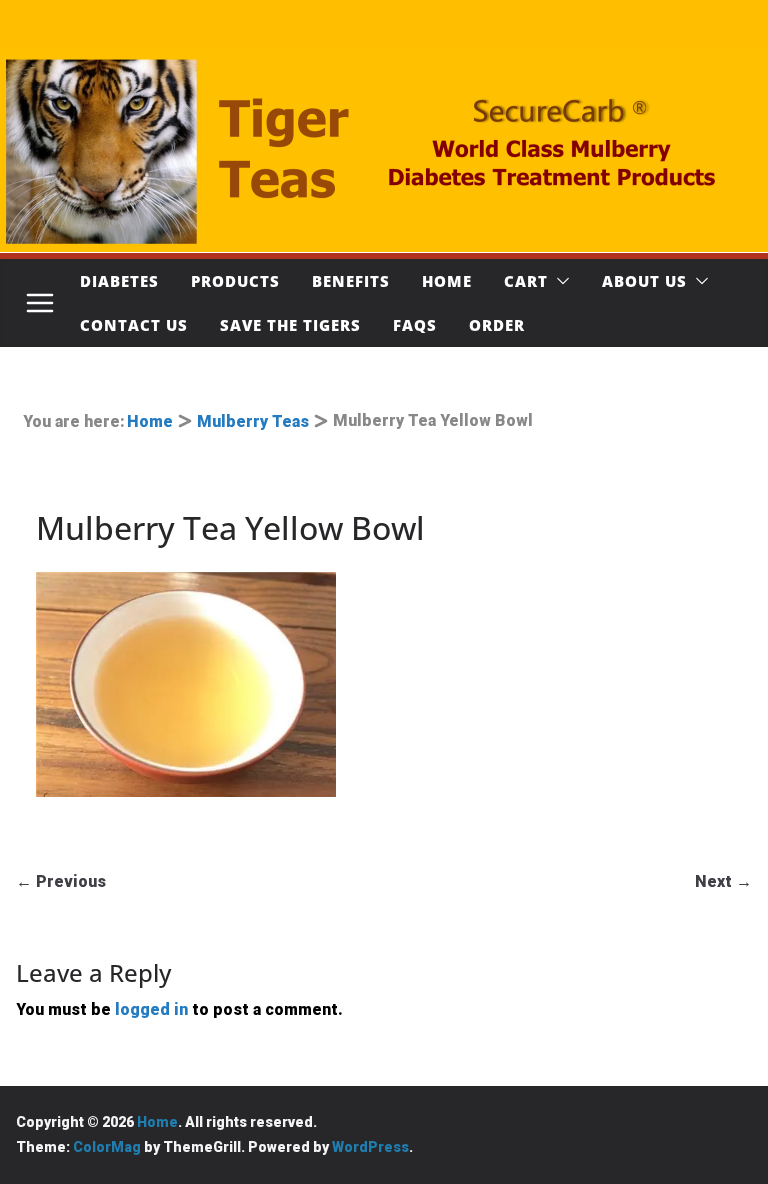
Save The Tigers (290, 325)
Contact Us (134, 325)
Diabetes (119, 281)
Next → (723, 881)
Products (235, 281)
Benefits (351, 281)
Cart (526, 281)
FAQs (415, 325)
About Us (644, 281)
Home (447, 281)
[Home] (384, 150)
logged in (151, 1009)
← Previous (61, 881)
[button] (559, 281)
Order (497, 325)
